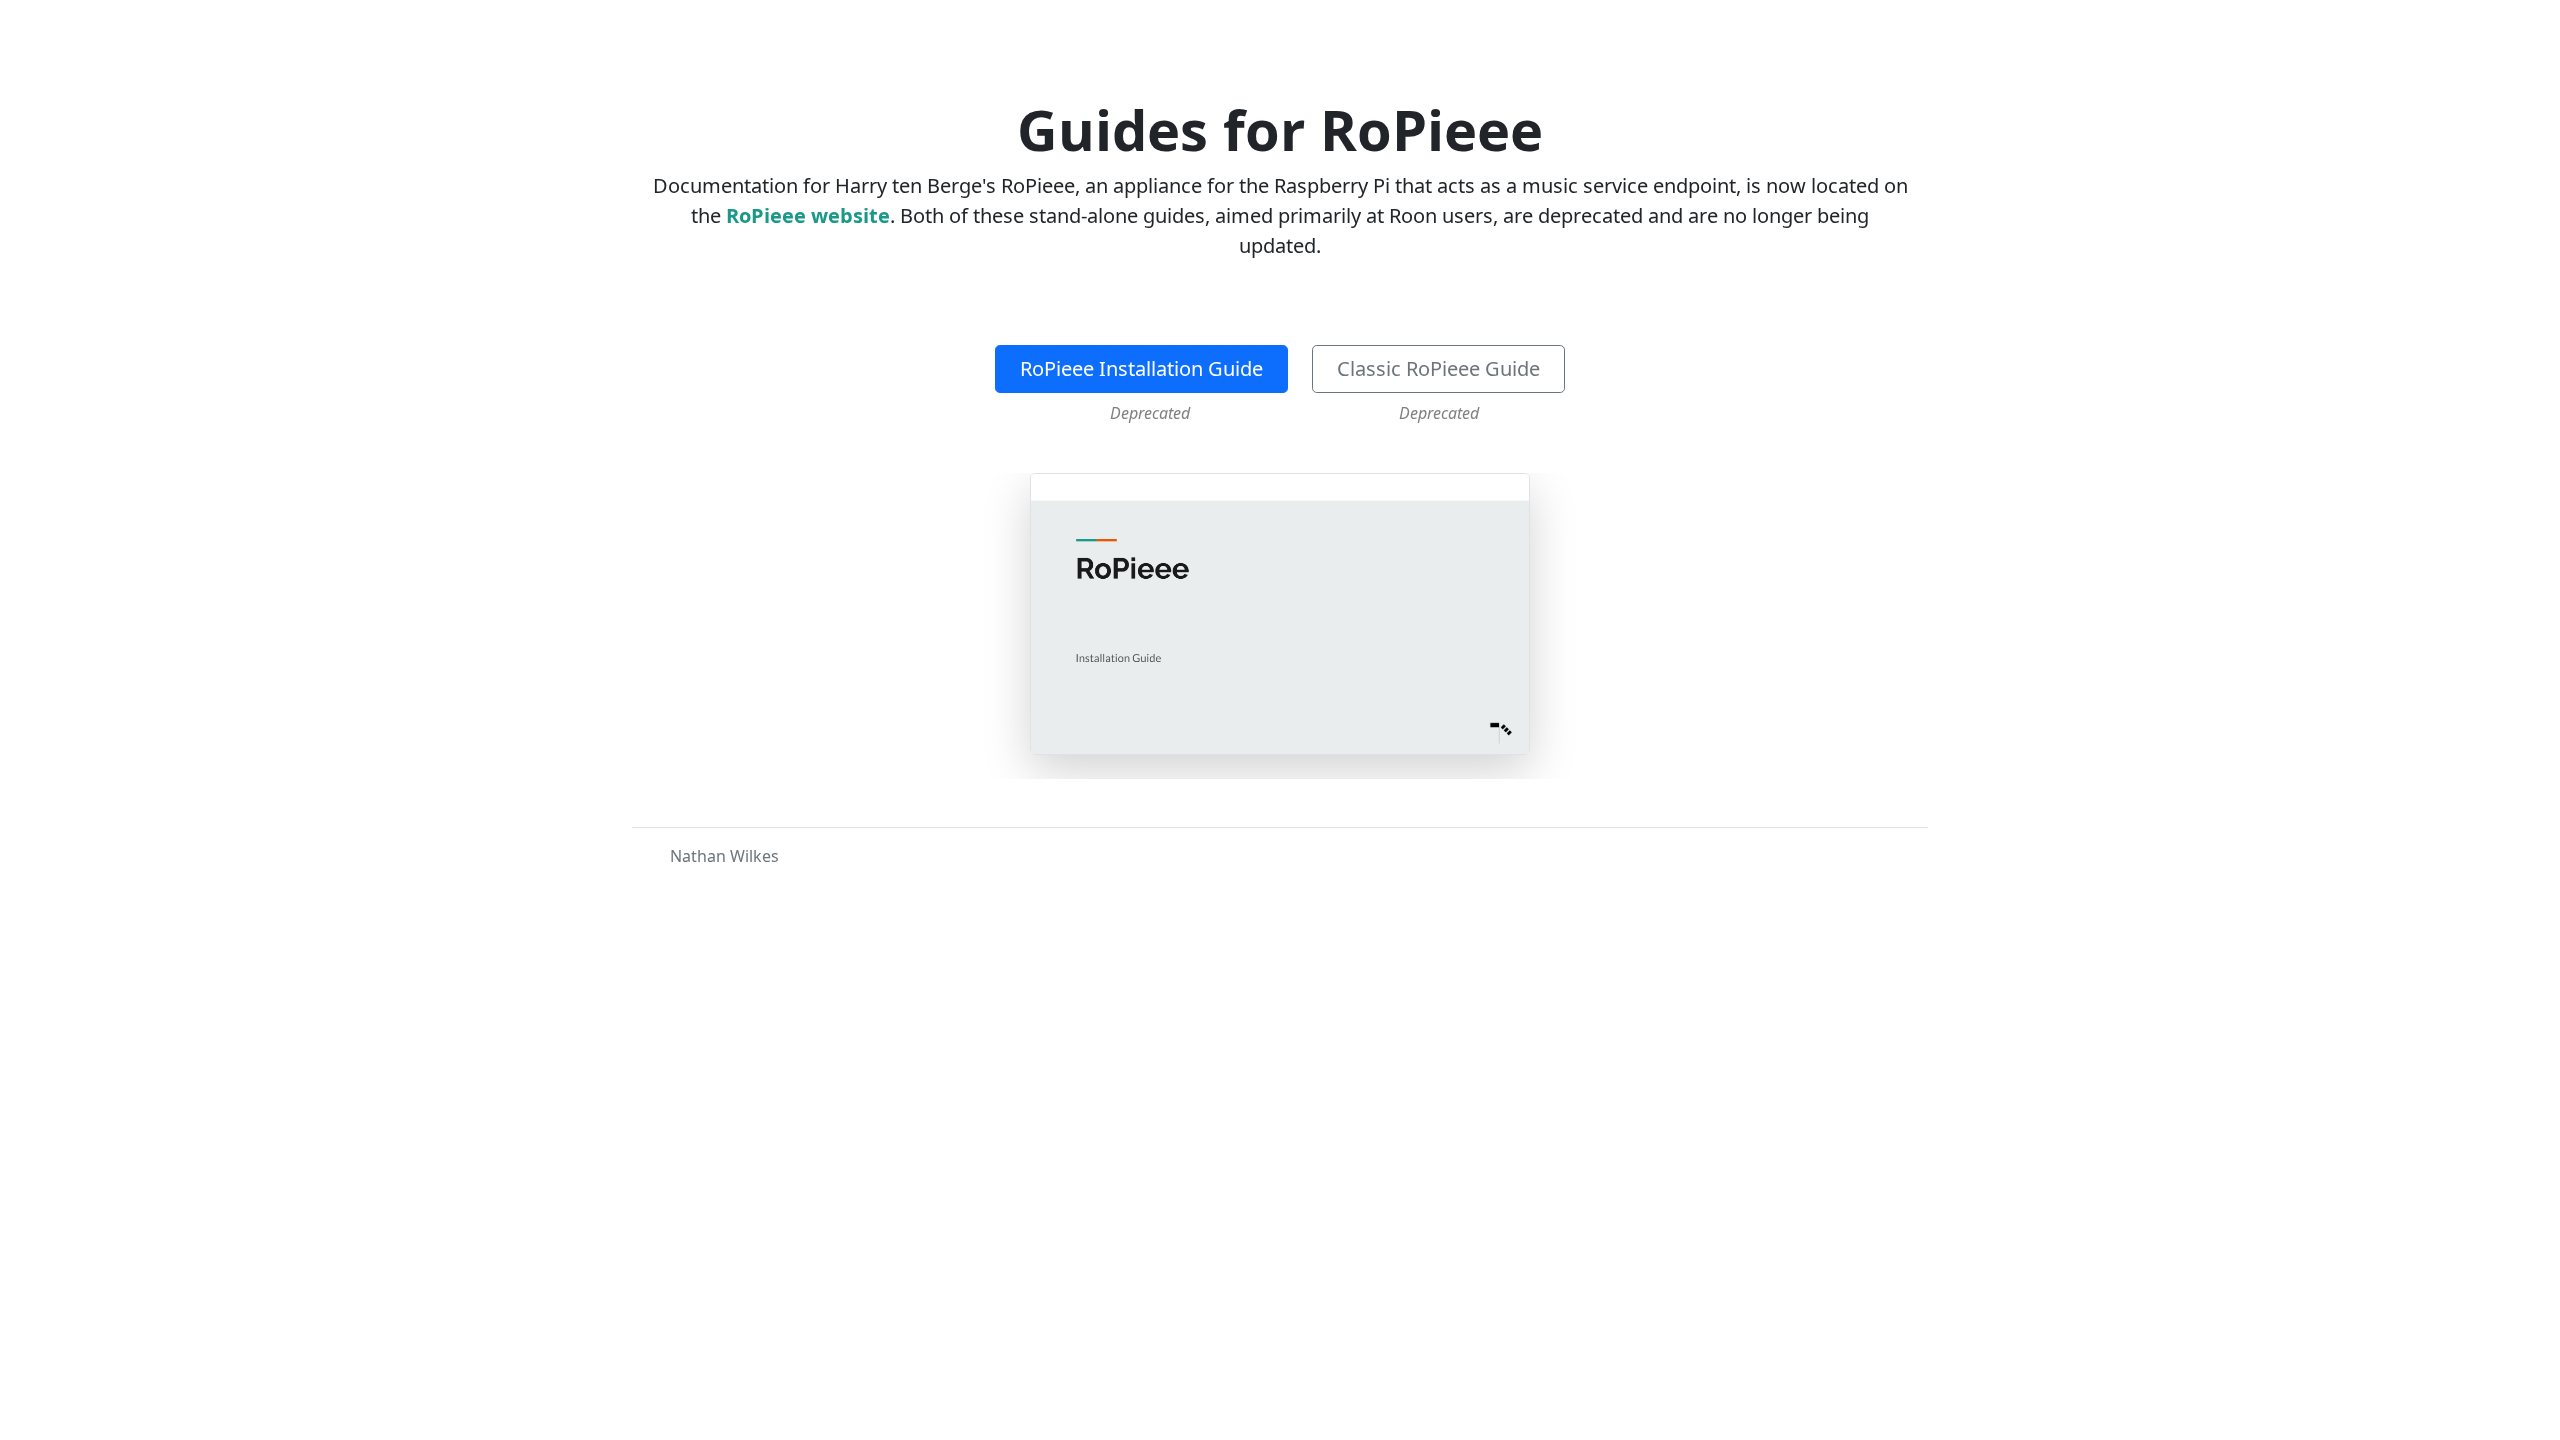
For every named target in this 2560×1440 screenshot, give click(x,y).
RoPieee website (808, 215)
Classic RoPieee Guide (1438, 368)
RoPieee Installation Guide (1141, 368)
